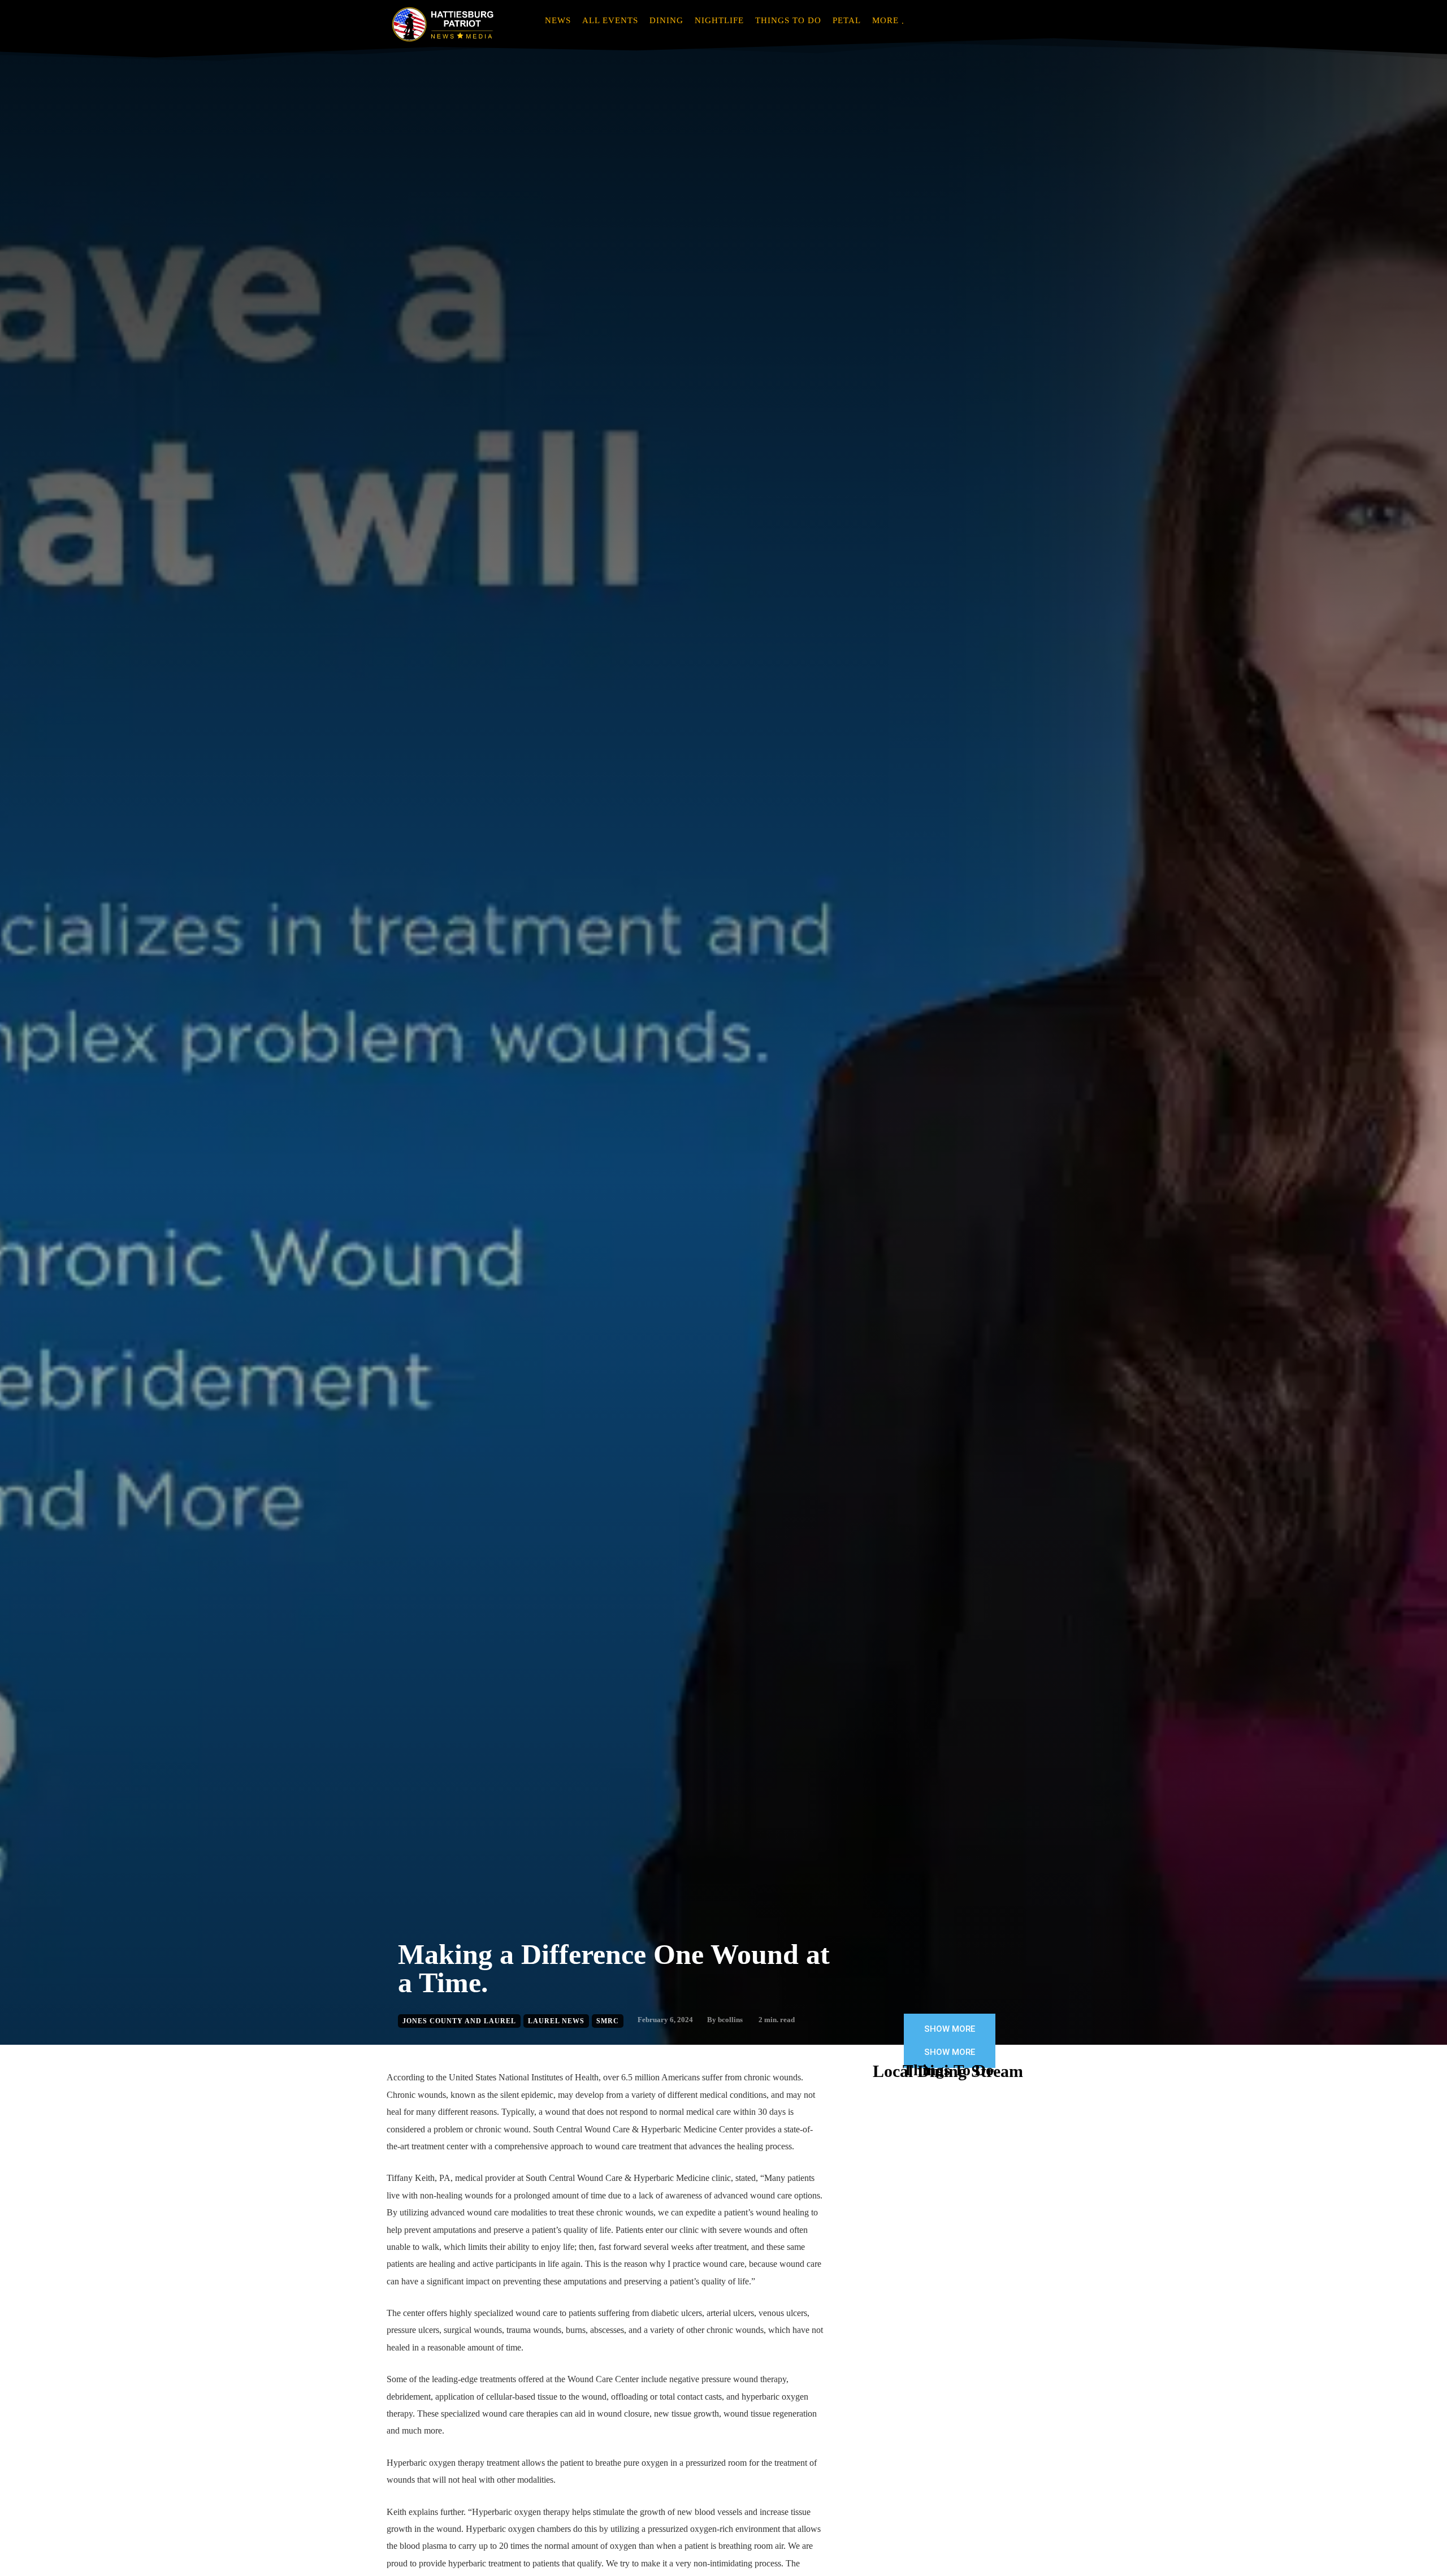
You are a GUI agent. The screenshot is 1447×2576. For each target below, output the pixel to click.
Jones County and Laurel (459, 2021)
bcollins (730, 2020)
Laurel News (556, 2021)
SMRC (608, 2021)
